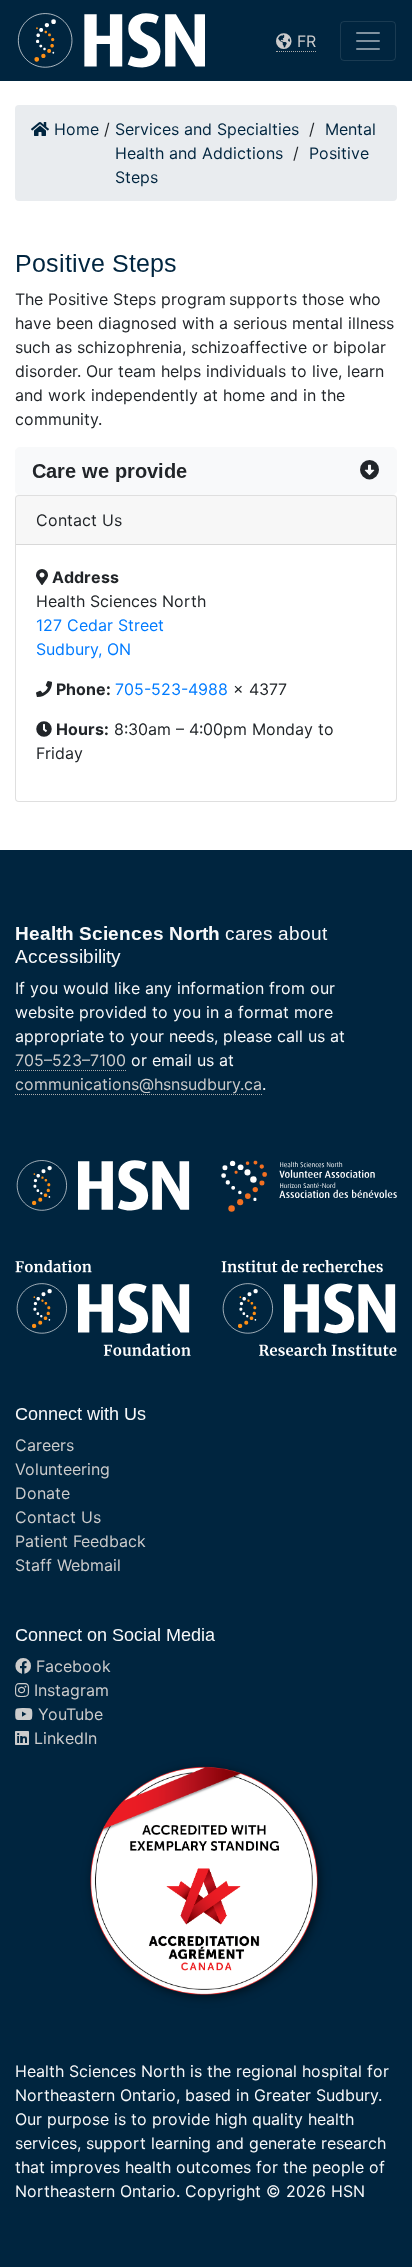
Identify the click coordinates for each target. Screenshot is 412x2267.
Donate (42, 1493)
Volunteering (62, 1469)
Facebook (71, 1666)
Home (74, 129)
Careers (44, 1445)
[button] (206, 471)
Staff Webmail (68, 1565)
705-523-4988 (171, 689)
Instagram (69, 1690)
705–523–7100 (70, 1060)
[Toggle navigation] (368, 41)
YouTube (68, 1714)
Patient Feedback (80, 1541)
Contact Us (58, 1517)
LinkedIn (63, 1738)
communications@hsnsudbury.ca (138, 1084)
